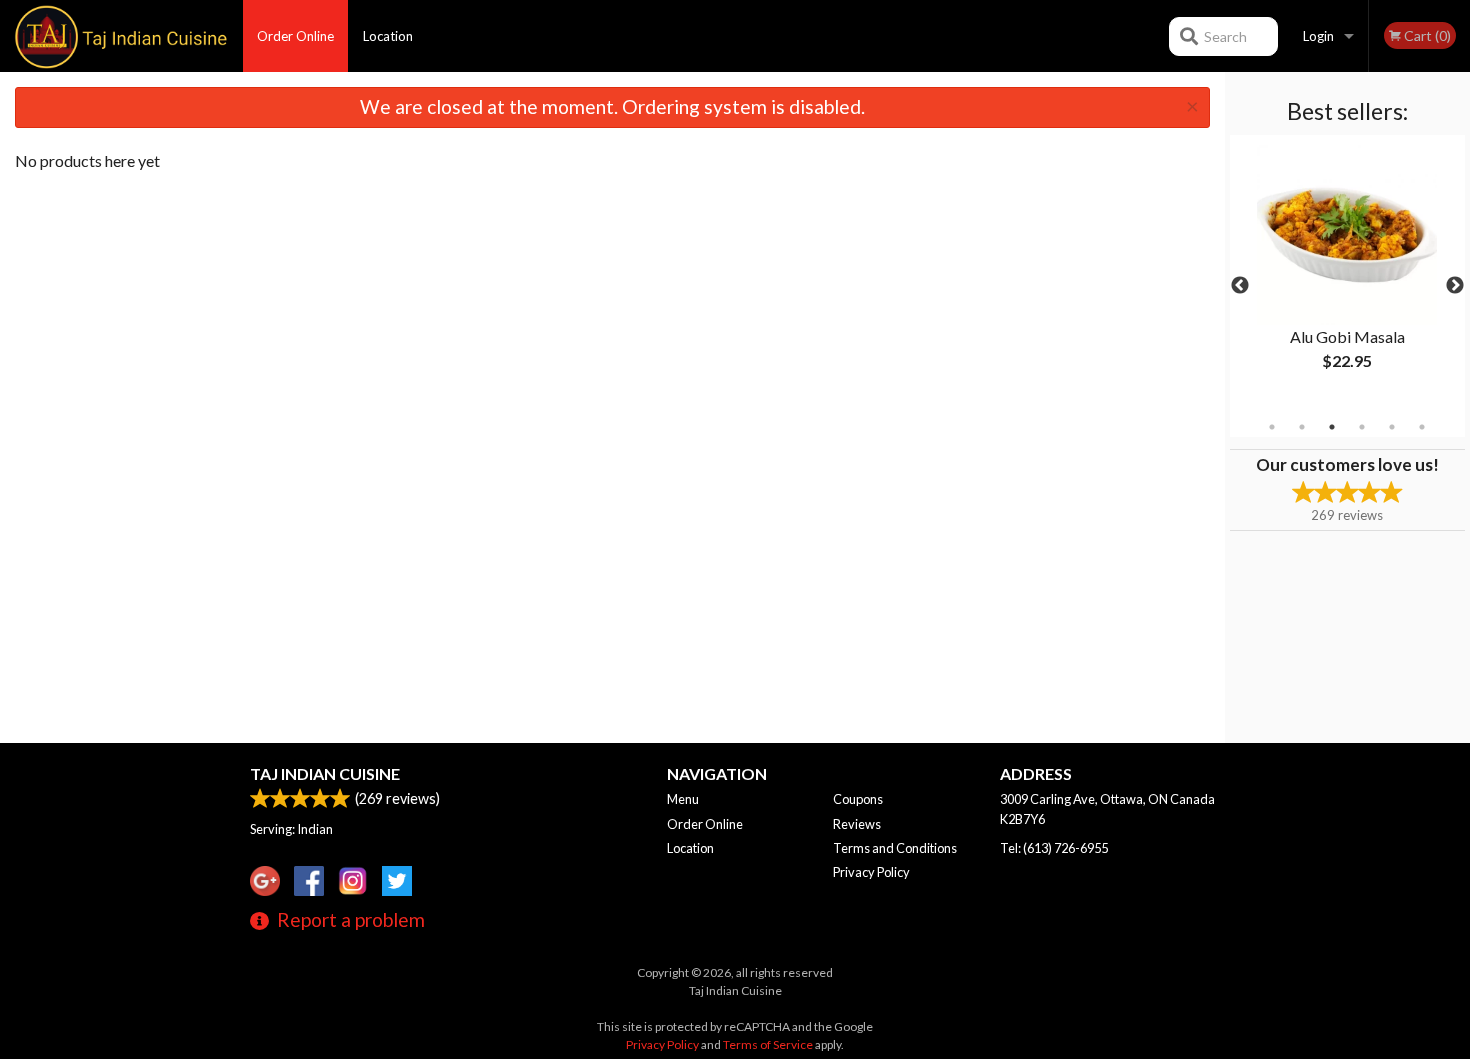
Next (1455, 286)
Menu (683, 799)
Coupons (858, 799)
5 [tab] (1392, 427)
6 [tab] (1422, 427)
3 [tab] (1332, 427)
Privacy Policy (871, 872)
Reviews (857, 824)
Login (1318, 36)
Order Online (295, 36)
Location (388, 36)
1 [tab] (1272, 427)
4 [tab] (1362, 427)
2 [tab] (1302, 427)
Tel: (1054, 848)
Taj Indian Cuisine (325, 773)
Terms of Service (768, 1044)
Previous (1240, 286)
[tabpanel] (1347, 274)
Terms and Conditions (895, 848)
